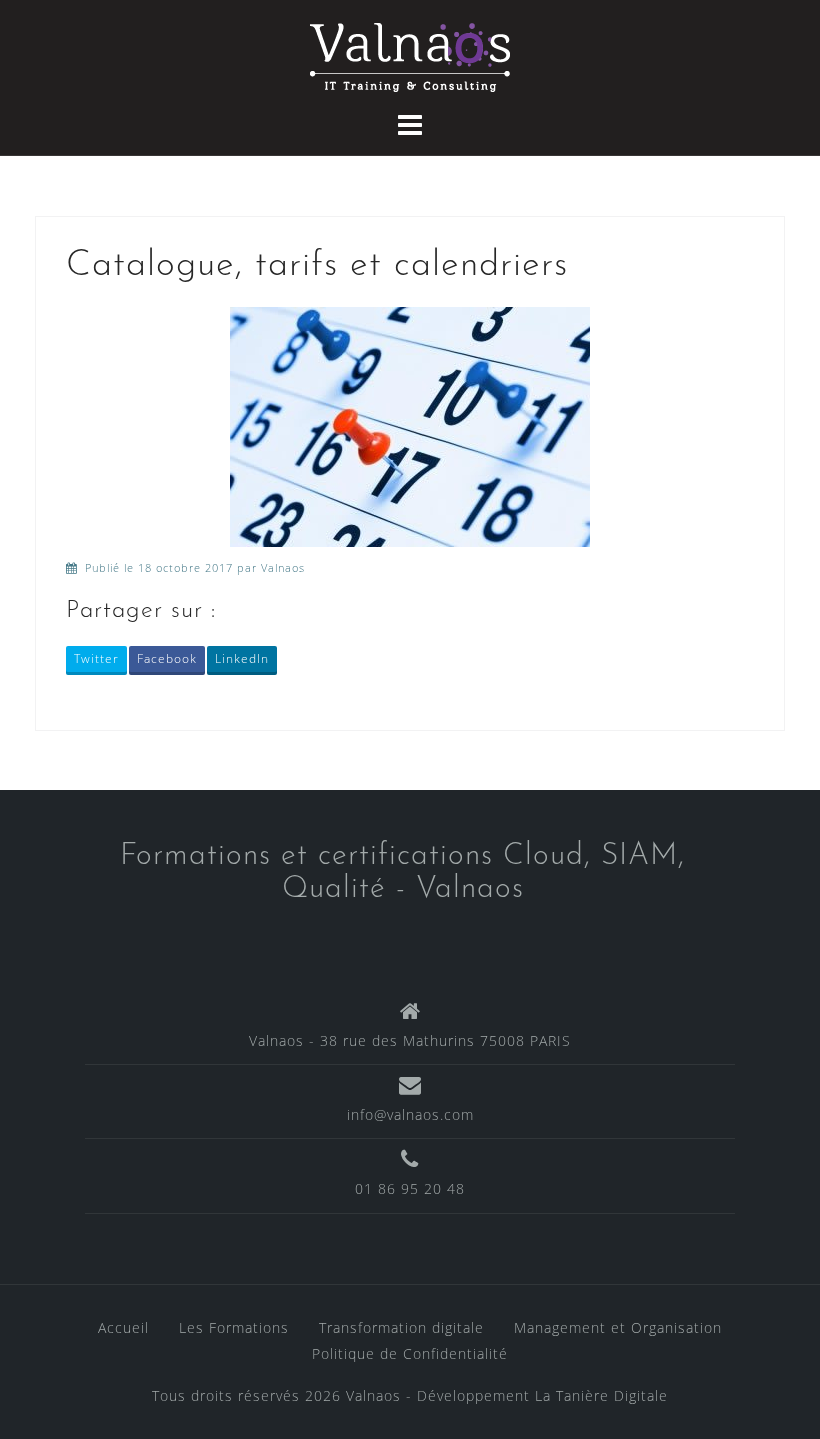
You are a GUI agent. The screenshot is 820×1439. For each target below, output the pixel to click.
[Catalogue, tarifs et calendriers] (410, 424)
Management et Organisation (618, 1327)
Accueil (123, 1327)
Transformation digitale (401, 1327)
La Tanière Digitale (601, 1395)
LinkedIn (242, 658)
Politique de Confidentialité (410, 1353)
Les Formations (234, 1327)
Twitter (96, 658)
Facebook (167, 658)
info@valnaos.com (410, 1114)
